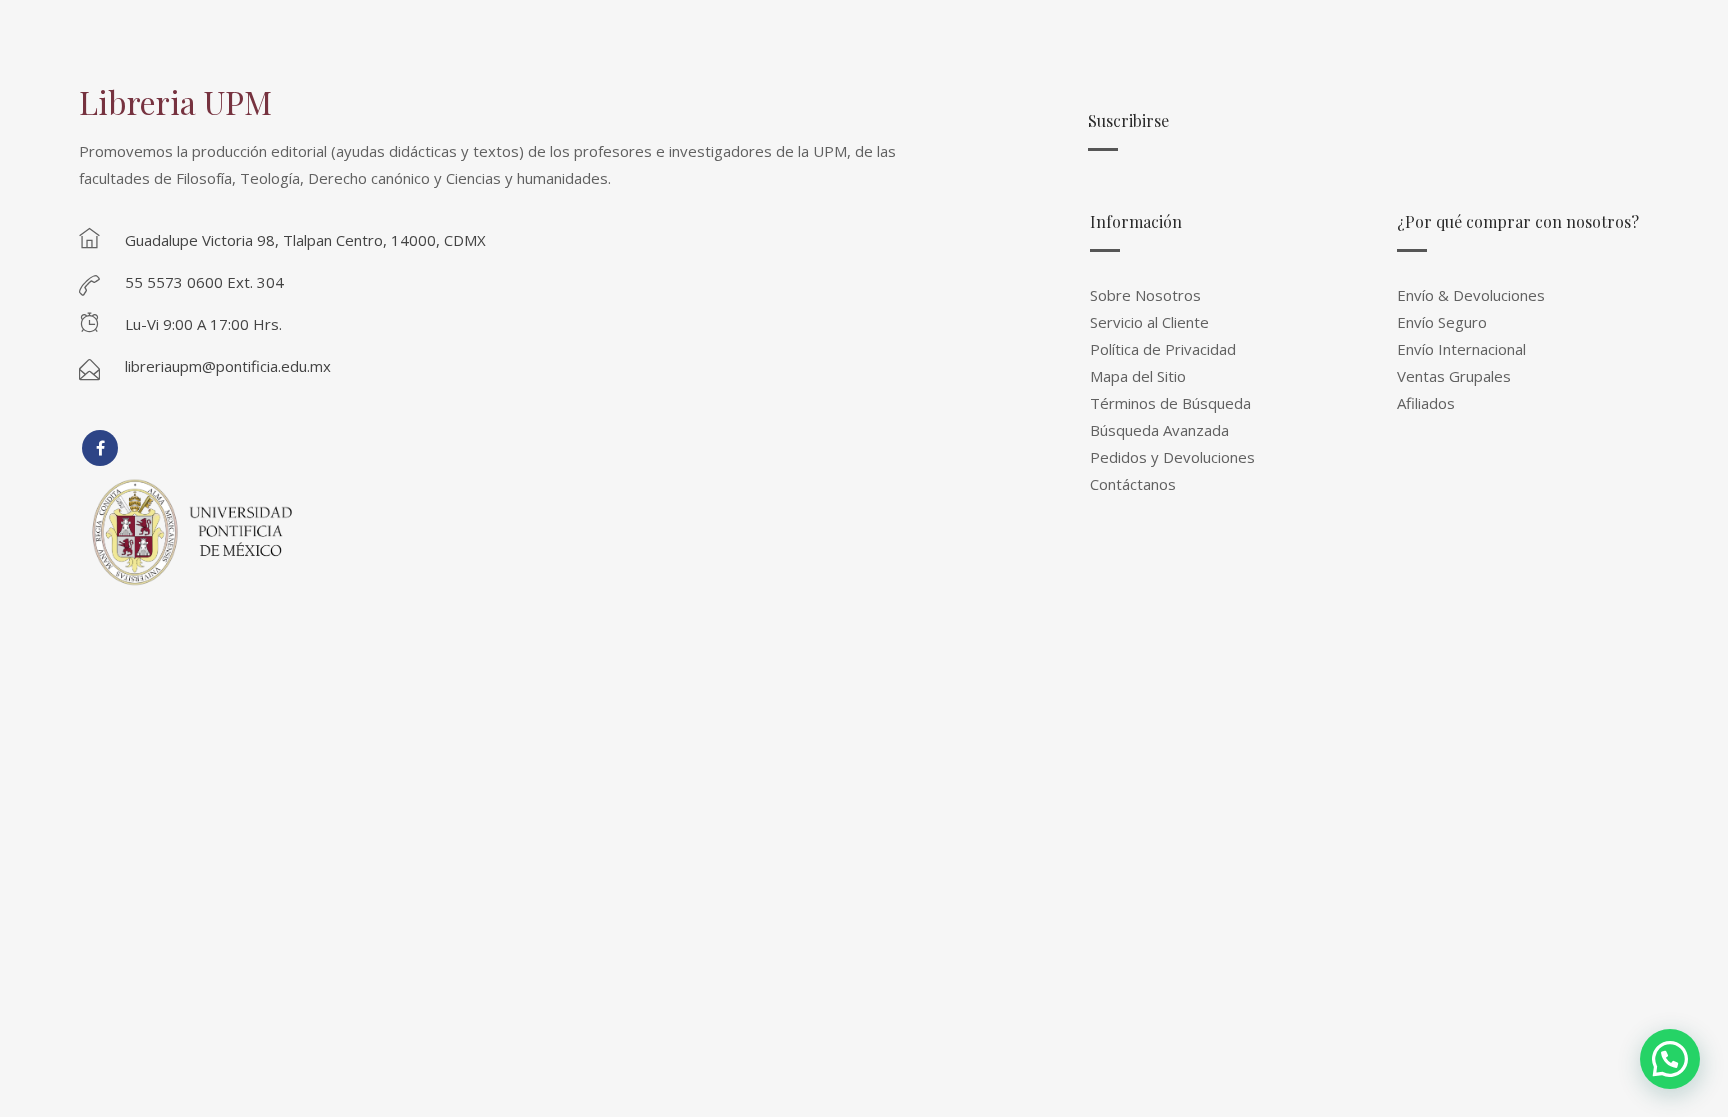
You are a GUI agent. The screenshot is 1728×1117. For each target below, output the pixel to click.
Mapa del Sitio (1138, 376)
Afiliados (1426, 403)
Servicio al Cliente (1149, 322)
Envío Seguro (1442, 322)
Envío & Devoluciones (1471, 295)
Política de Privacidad (1163, 349)
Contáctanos (1133, 484)
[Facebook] (100, 448)
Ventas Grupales (1454, 376)
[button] (1670, 1059)
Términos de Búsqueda (1170, 403)
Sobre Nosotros (1145, 295)
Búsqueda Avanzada (1159, 430)
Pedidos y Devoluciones (1172, 457)
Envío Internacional (1461, 349)
